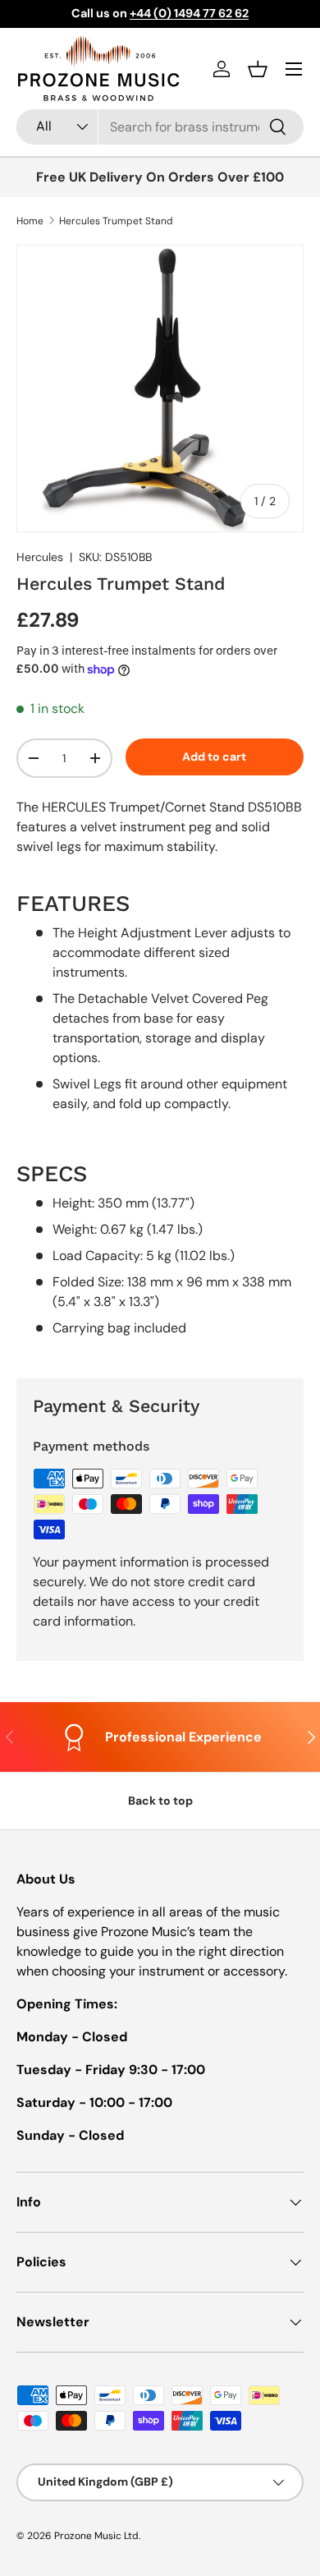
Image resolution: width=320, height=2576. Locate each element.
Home (30, 221)
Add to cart (214, 757)
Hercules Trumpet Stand (116, 221)
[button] (258, 69)
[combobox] (160, 127)
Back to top (160, 1801)
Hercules (40, 557)
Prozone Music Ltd (96, 2536)
